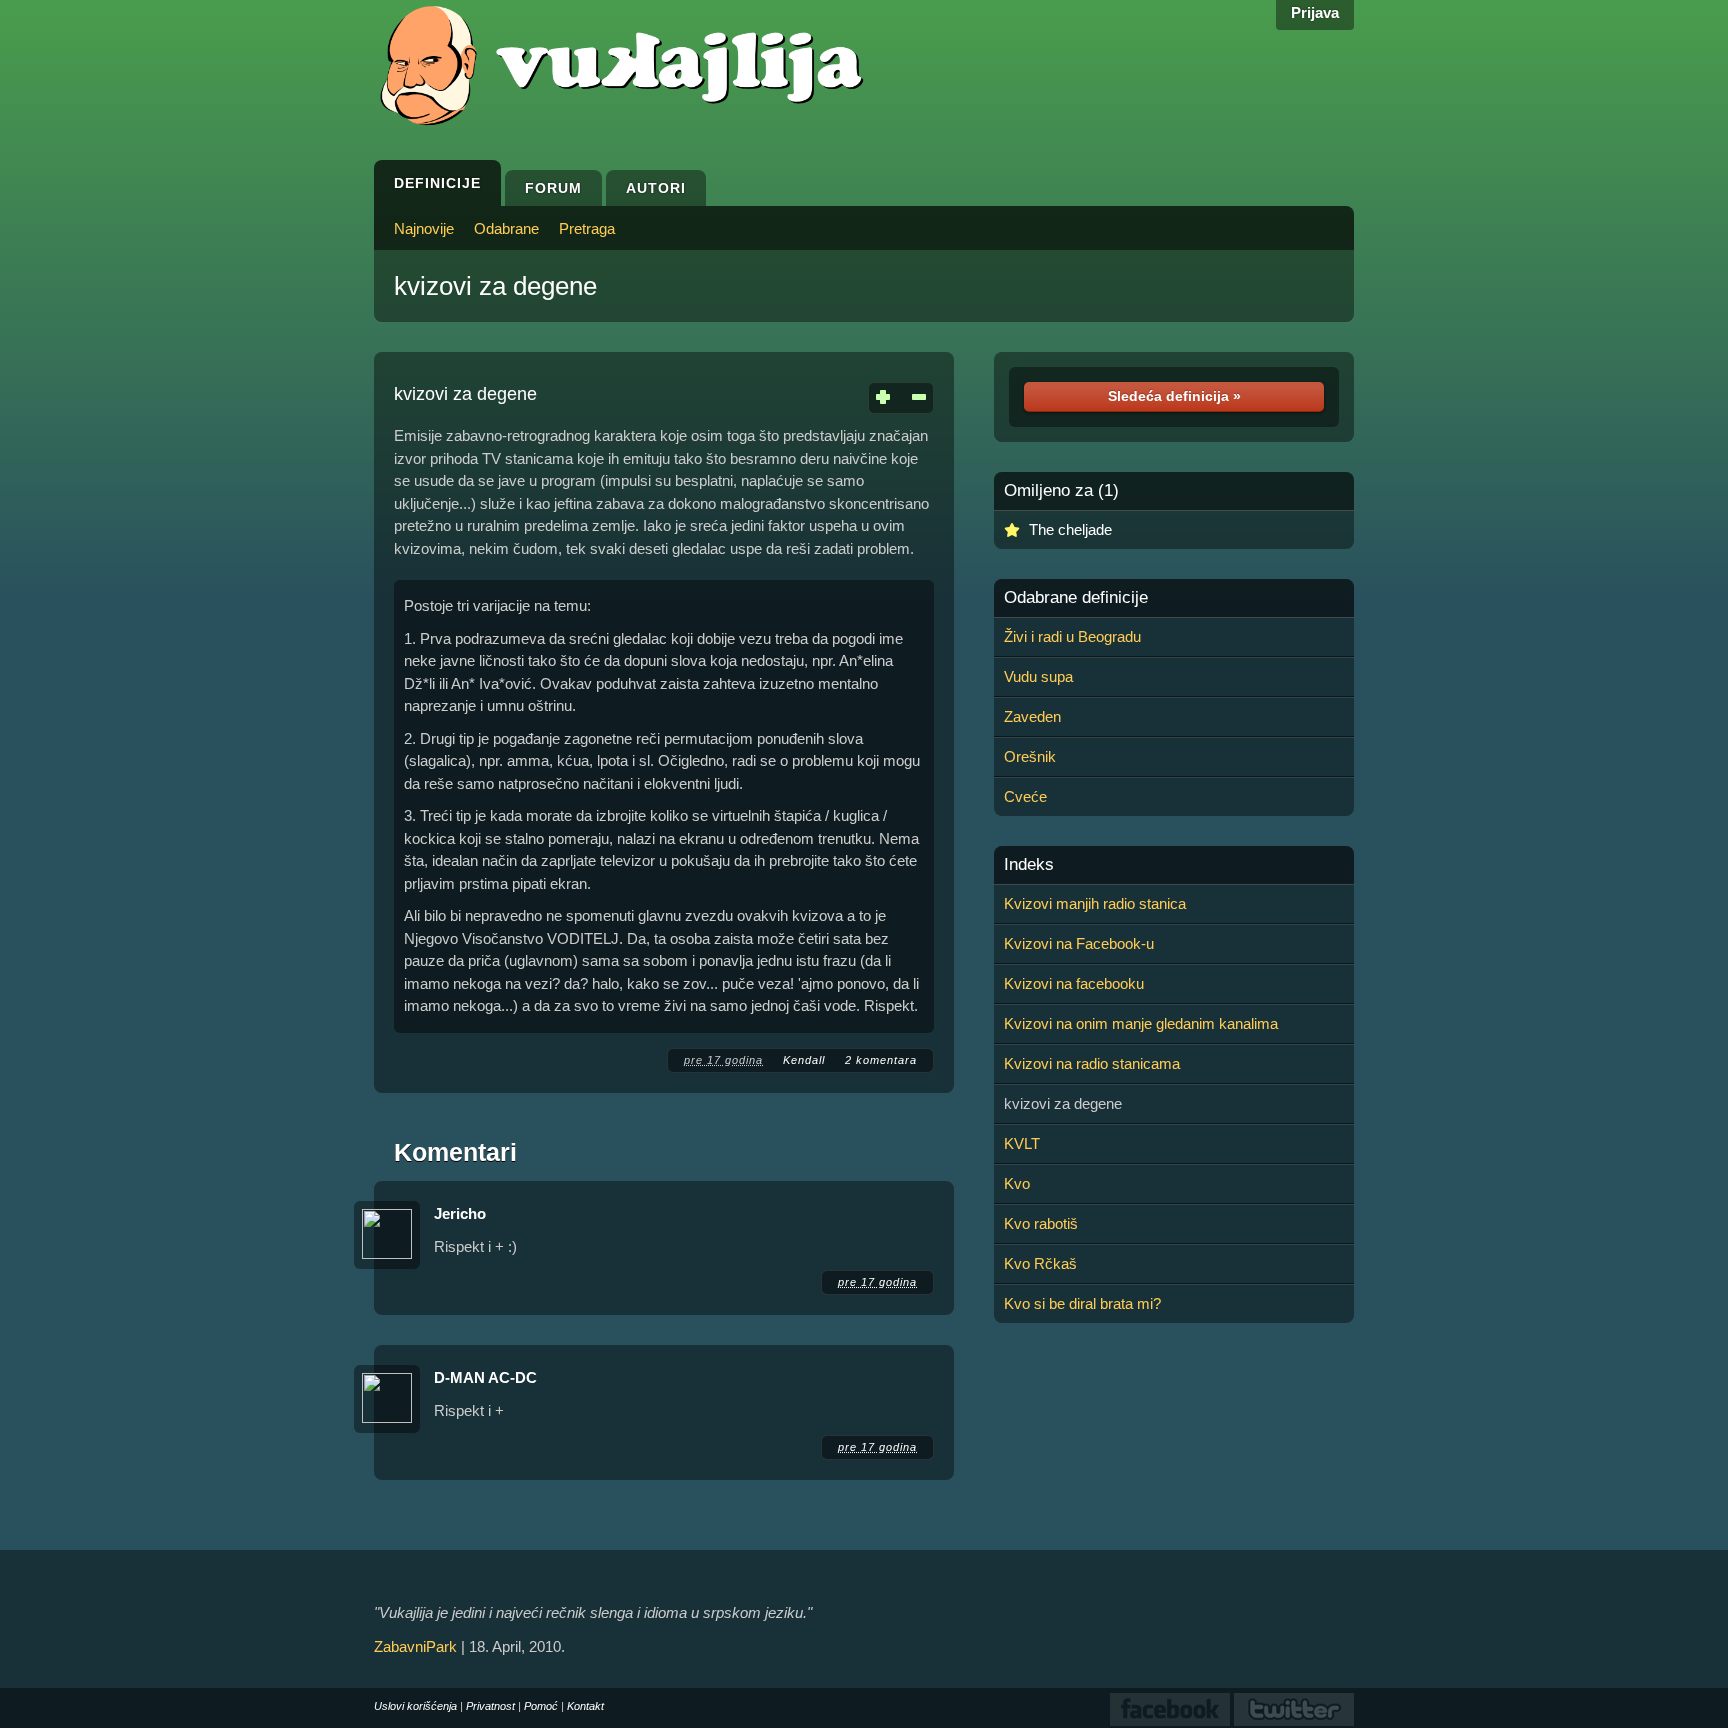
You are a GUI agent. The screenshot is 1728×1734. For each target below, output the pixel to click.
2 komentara (881, 1060)
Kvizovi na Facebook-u (1079, 943)
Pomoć (541, 1706)
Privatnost (490, 1706)
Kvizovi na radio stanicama (1092, 1063)
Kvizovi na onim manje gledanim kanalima (1141, 1023)
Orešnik (1030, 756)
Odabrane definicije (1076, 598)
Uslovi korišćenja (415, 1706)
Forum (553, 188)
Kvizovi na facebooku (1074, 983)
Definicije (437, 183)
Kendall (804, 1060)
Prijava (1315, 12)
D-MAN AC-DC (485, 1377)
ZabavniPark (415, 1646)
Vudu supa (1038, 676)
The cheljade (1070, 529)
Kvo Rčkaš (1040, 1263)
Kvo (1017, 1183)
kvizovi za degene (495, 286)
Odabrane (506, 228)
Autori (656, 188)
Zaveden (1032, 716)
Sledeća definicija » (1174, 396)
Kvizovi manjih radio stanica (1095, 903)
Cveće (1025, 796)
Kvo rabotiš (1041, 1223)
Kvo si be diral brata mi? (1082, 1303)
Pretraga (587, 228)
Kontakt (585, 1706)
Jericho (460, 1213)
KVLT (1022, 1143)
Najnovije (424, 228)
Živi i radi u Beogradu (1072, 636)
